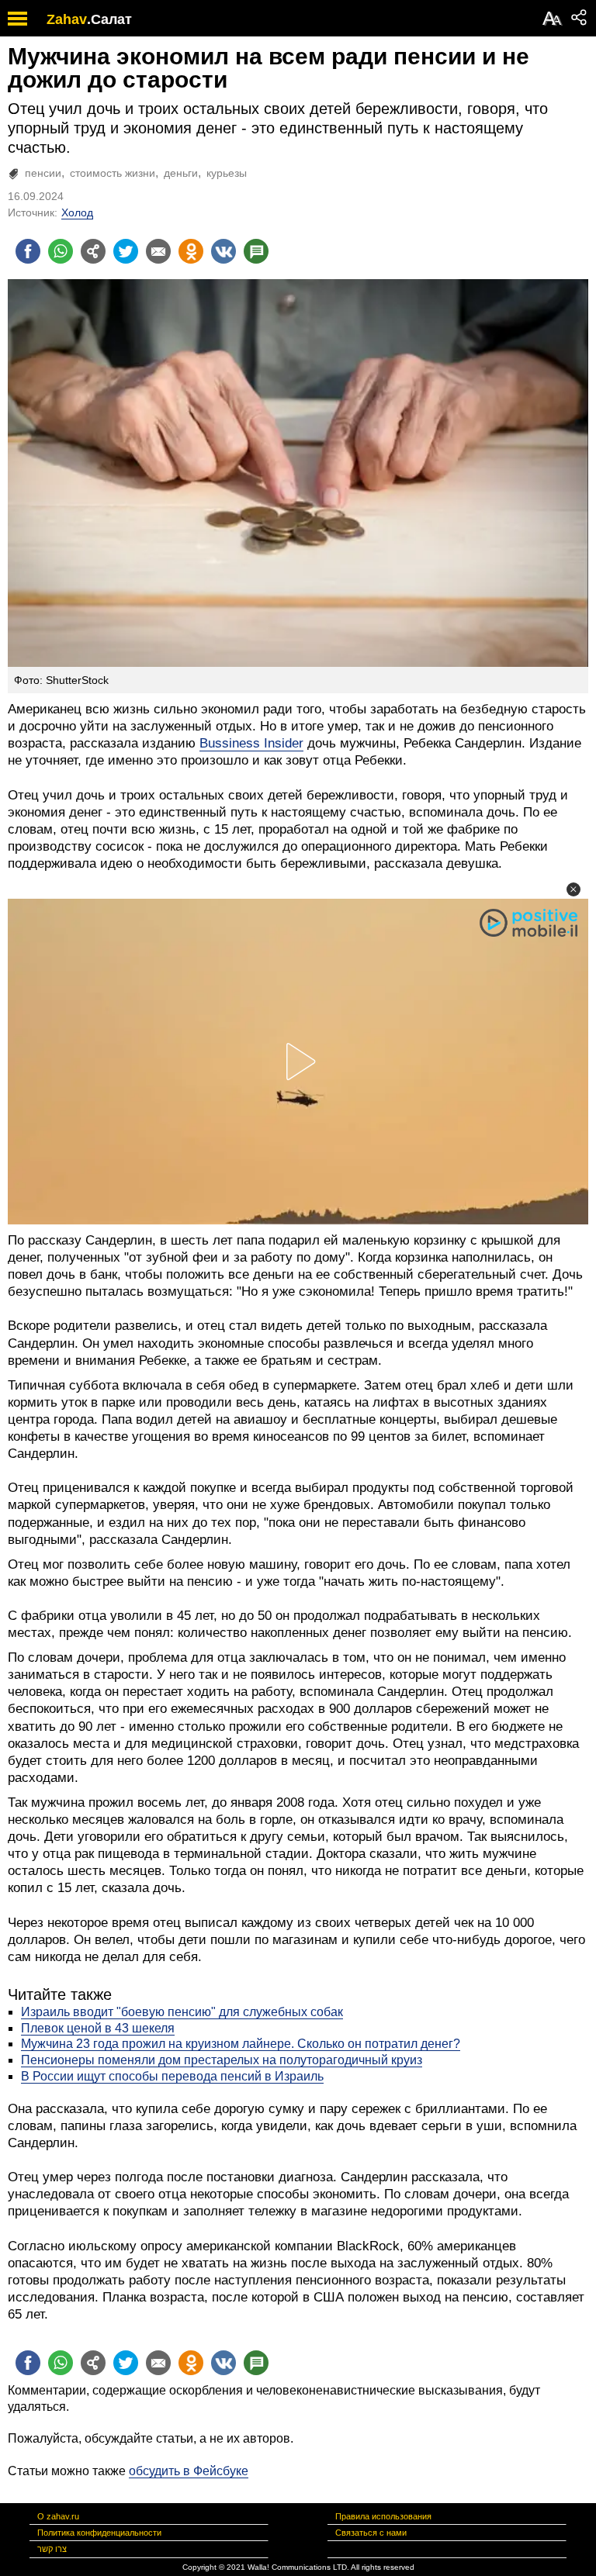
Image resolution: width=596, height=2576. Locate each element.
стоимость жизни (113, 173)
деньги (181, 173)
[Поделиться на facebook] (28, 251)
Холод (77, 212)
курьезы (227, 173)
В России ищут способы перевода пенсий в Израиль (172, 2076)
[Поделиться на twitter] (126, 251)
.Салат (109, 19)
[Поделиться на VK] (223, 251)
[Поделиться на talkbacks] (256, 251)
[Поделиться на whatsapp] (61, 251)
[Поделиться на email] (158, 251)
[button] (573, 889)
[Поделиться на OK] (191, 251)
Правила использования (383, 2516)
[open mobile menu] (17, 18)
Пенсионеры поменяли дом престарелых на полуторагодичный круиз (222, 2060)
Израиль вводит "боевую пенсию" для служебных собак (182, 2012)
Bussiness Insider (251, 743)
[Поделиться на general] (93, 251)
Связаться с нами (371, 2533)
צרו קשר (52, 2549)
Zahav (67, 19)
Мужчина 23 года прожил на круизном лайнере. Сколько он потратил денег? (241, 2044)
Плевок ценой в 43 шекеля (98, 2028)
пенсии (43, 173)
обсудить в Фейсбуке (189, 2471)
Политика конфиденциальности (99, 2533)
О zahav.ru (58, 2516)
